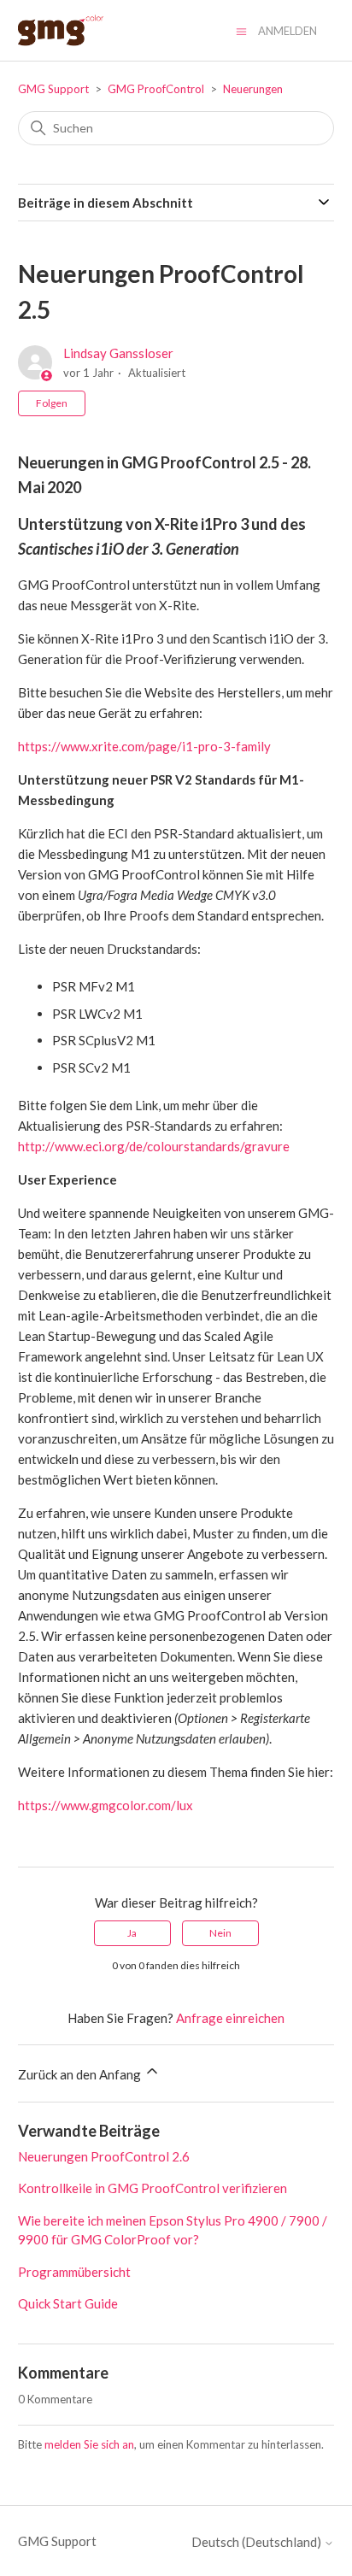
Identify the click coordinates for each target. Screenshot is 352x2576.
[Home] (61, 30)
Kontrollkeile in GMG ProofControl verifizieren (153, 2188)
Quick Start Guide (68, 2303)
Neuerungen (253, 89)
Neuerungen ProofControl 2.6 (104, 2156)
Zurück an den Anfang (81, 2074)
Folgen (52, 403)
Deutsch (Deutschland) (258, 2542)
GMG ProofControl (156, 89)
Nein (220, 1933)
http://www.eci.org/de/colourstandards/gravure (154, 1146)
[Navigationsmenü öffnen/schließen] (241, 30)
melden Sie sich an (89, 2444)
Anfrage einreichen (230, 2018)
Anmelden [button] (287, 31)
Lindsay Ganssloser (118, 353)
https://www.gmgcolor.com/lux (106, 1805)
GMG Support (53, 89)
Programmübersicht (74, 2272)
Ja (132, 1933)
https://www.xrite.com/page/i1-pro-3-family (144, 746)
